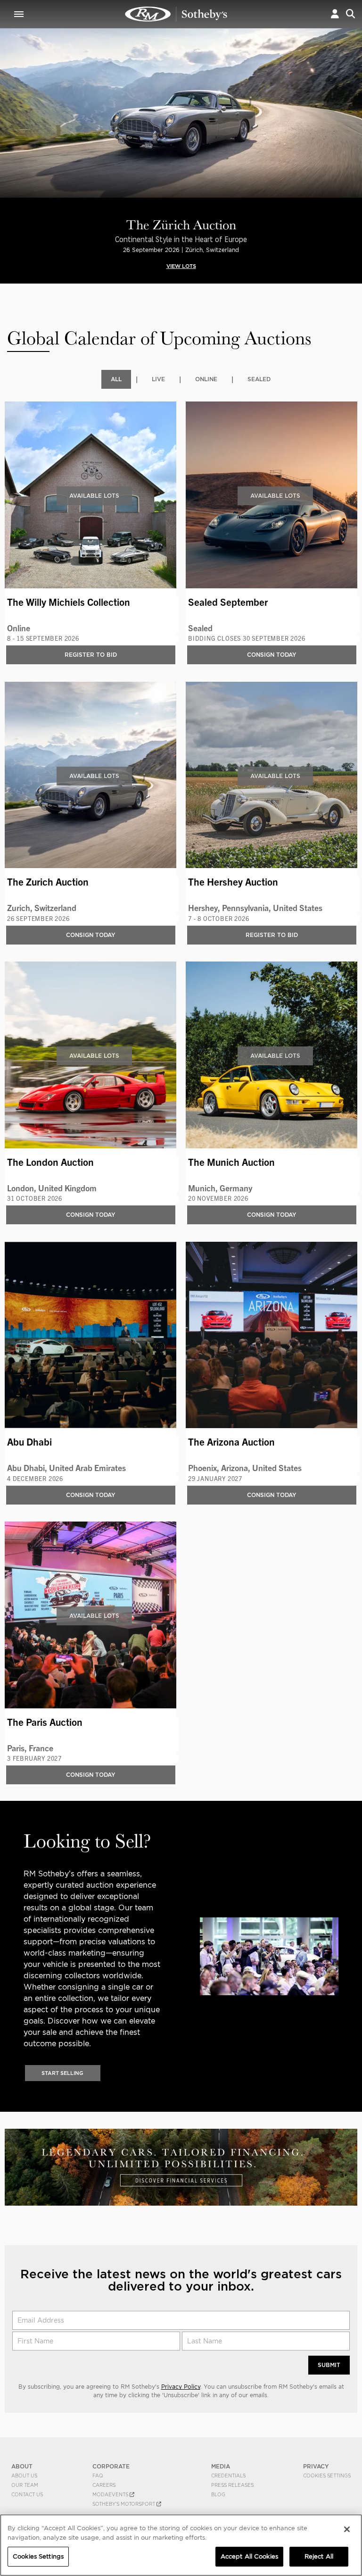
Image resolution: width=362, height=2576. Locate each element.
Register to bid (91, 655)
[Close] (347, 2529)
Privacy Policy (181, 2387)
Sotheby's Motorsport (124, 2504)
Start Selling (62, 2073)
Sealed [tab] (259, 379)
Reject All (319, 2556)
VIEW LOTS (181, 266)
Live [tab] (158, 379)
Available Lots (94, 496)
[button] (335, 14)
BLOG (218, 2494)
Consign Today (272, 655)
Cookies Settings (327, 2476)
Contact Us (27, 2494)
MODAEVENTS (111, 2494)
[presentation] (7, 128)
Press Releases (232, 2485)
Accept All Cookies (249, 2556)
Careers (104, 2485)
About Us (24, 2476)
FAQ (98, 2476)
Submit (329, 2365)
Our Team (25, 2485)
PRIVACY (316, 2466)
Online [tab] (206, 379)
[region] (181, 2545)
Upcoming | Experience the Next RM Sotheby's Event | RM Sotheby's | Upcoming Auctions (176, 14)
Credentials (228, 2476)
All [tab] (116, 379)
